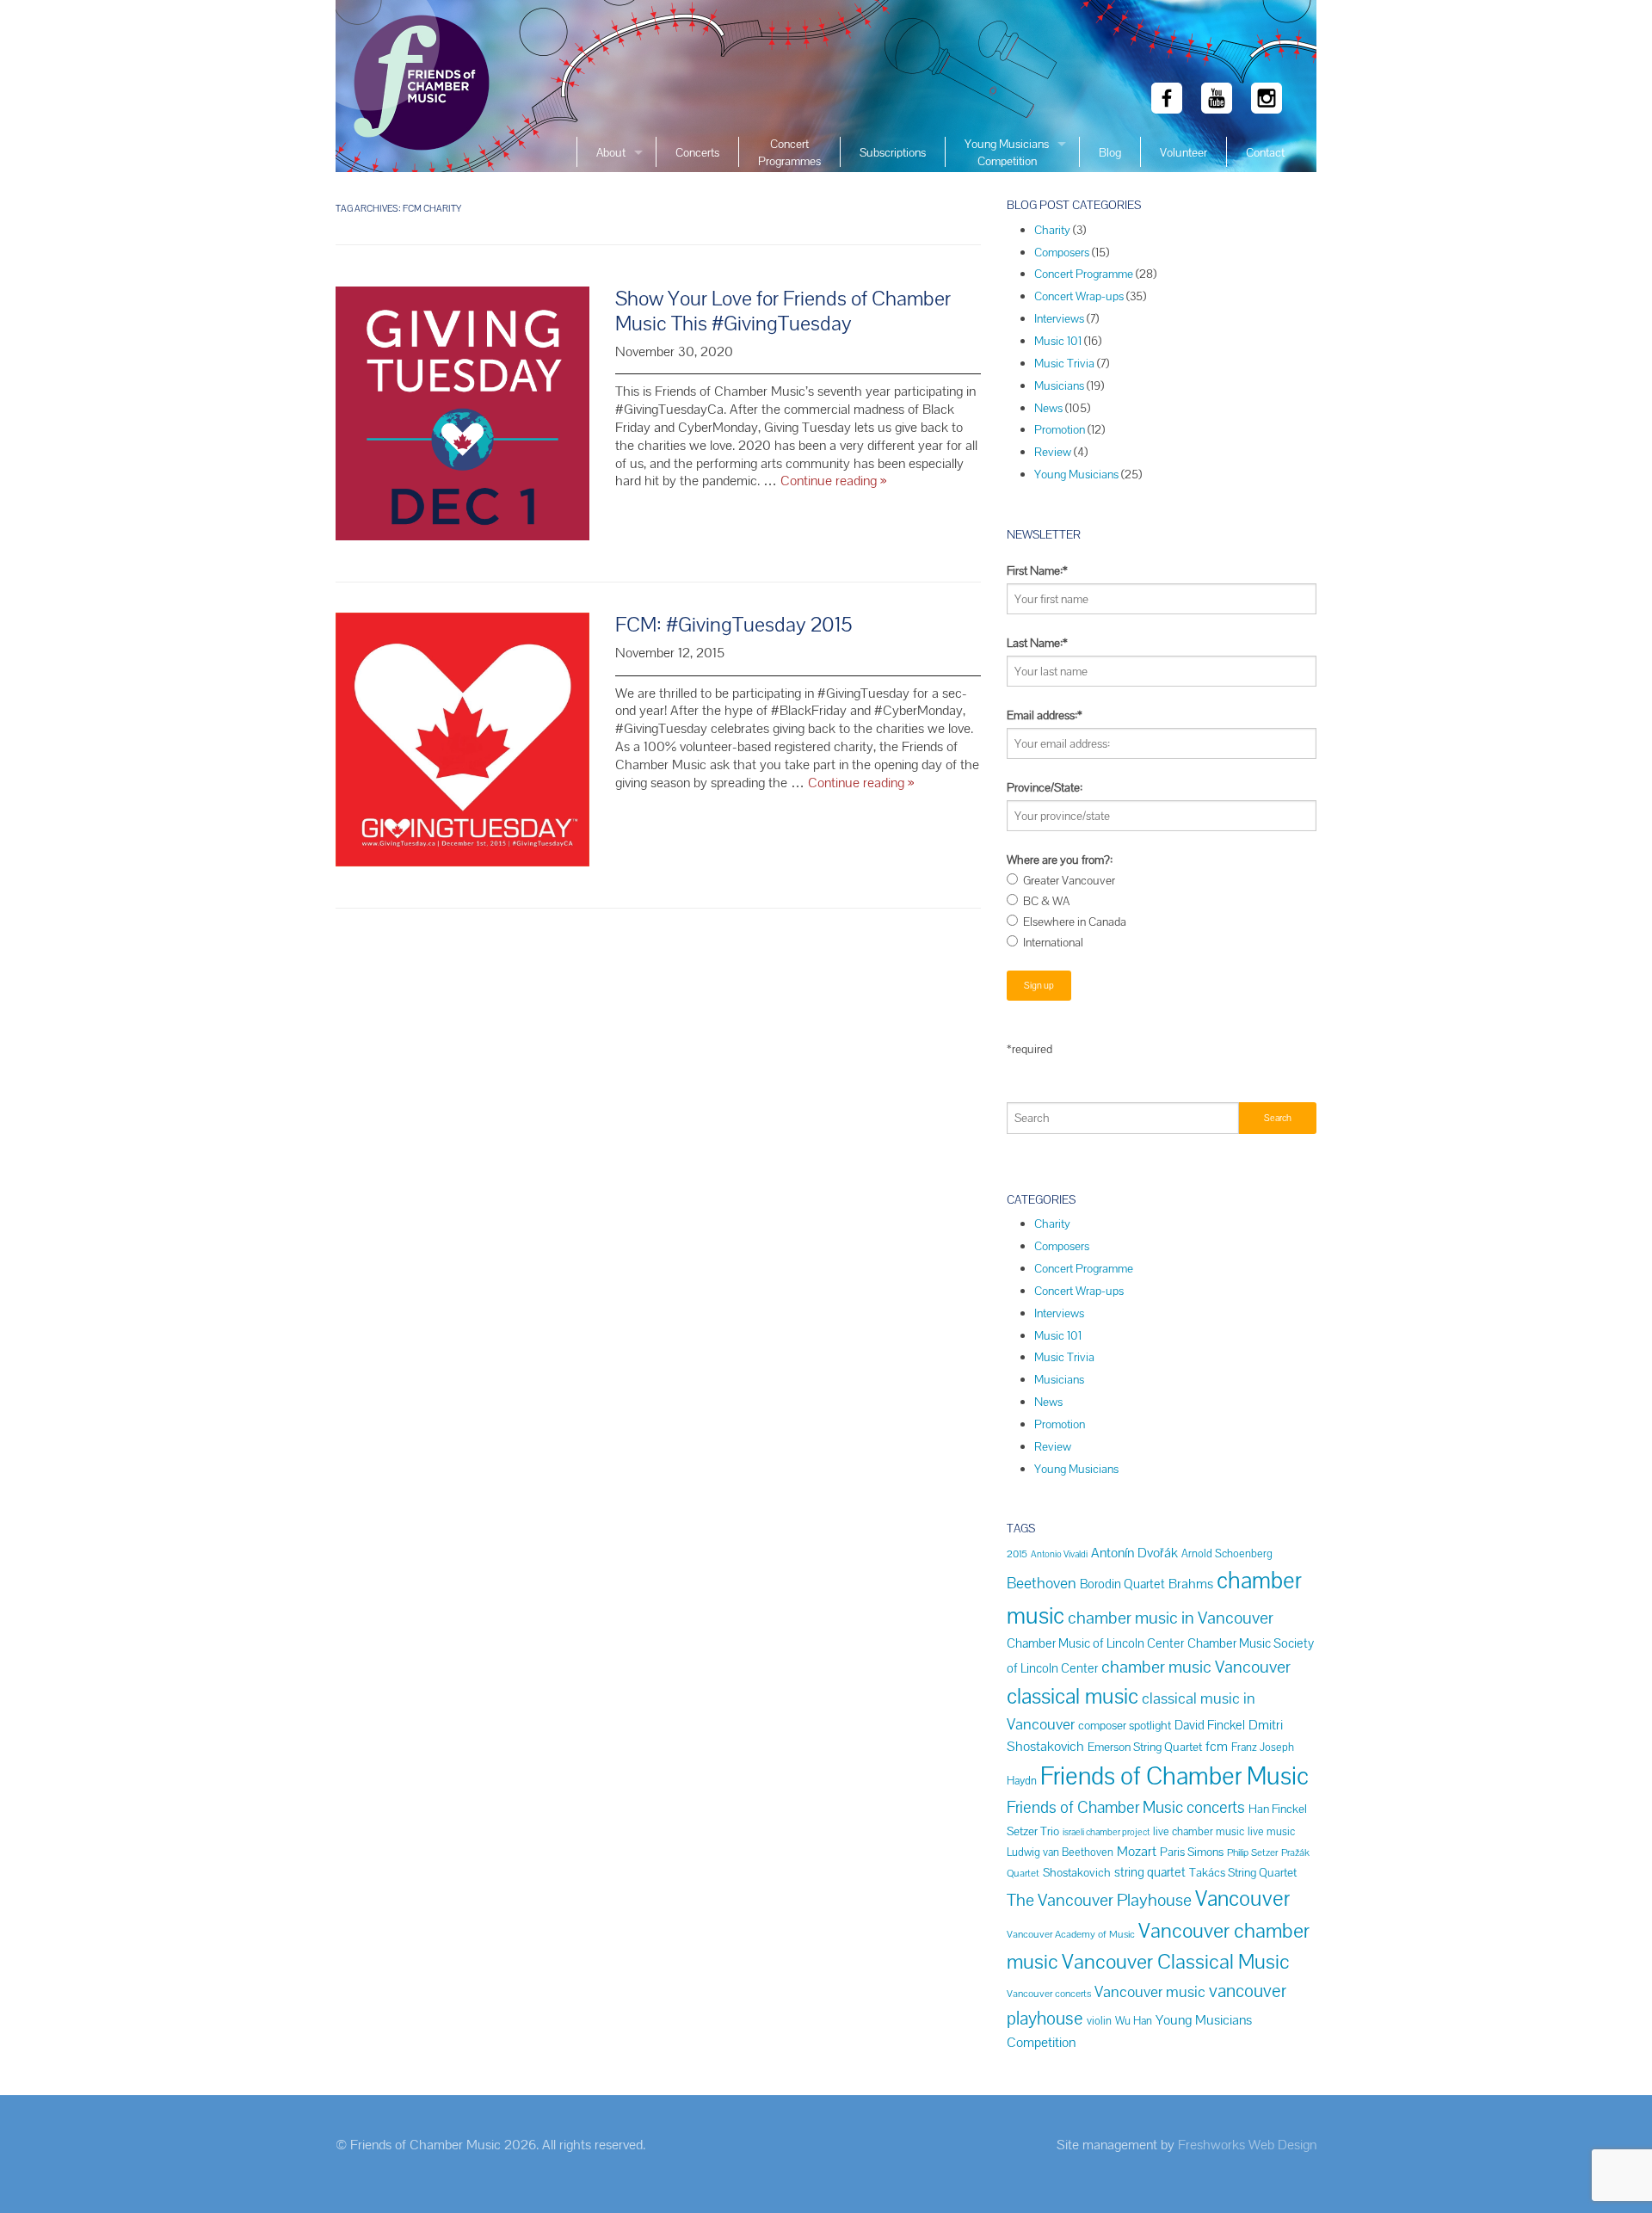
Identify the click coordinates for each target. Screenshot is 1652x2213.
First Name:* (1037, 570)
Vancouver (1242, 1899)
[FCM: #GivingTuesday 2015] (462, 749)
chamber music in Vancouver (1171, 1618)
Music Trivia (1064, 363)
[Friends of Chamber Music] (417, 86)
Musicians (1059, 385)
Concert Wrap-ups (1079, 296)
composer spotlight (1125, 1725)
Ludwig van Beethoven (1060, 1852)
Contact (1265, 152)
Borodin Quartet (1122, 1584)
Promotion (1060, 429)
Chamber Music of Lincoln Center (1095, 1643)
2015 (1017, 1553)
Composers (1062, 252)
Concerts (697, 152)
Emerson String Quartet (1145, 1747)
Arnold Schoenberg (1227, 1553)
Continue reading (833, 481)
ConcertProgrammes (789, 152)
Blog (1110, 152)
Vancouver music (1150, 1991)
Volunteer (1184, 152)
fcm (1217, 1746)
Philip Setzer (1252, 1852)
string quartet (1150, 1872)
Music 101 (1058, 341)
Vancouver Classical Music (1176, 1961)
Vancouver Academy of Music (1071, 1934)
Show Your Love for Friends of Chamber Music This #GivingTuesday (783, 311)
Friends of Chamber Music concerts (1126, 1807)
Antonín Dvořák (1134, 1553)
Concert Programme (1084, 274)
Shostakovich (1077, 1872)
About (611, 152)
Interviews (1059, 318)
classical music (1073, 1696)
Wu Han (1134, 2021)
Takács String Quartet (1243, 1872)
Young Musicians (1076, 474)
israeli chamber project (1106, 1832)
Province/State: (1045, 787)
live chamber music (1199, 1831)
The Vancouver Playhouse (1099, 1900)
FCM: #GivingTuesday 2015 (734, 624)
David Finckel (1210, 1725)
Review (1053, 452)
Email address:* (1045, 715)
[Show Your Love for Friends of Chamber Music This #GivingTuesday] (462, 423)
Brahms (1191, 1584)
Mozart (1137, 1851)
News (1048, 408)
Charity (1052, 230)
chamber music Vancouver (1196, 1667)
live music (1271, 1831)
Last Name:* (1037, 643)
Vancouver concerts (1049, 1993)
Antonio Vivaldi (1059, 1554)
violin (1099, 2021)
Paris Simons (1192, 1852)
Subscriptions (893, 152)
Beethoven (1042, 1583)
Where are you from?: (1060, 860)
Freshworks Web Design (1247, 2145)
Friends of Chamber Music (1174, 1776)
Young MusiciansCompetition (1007, 152)
